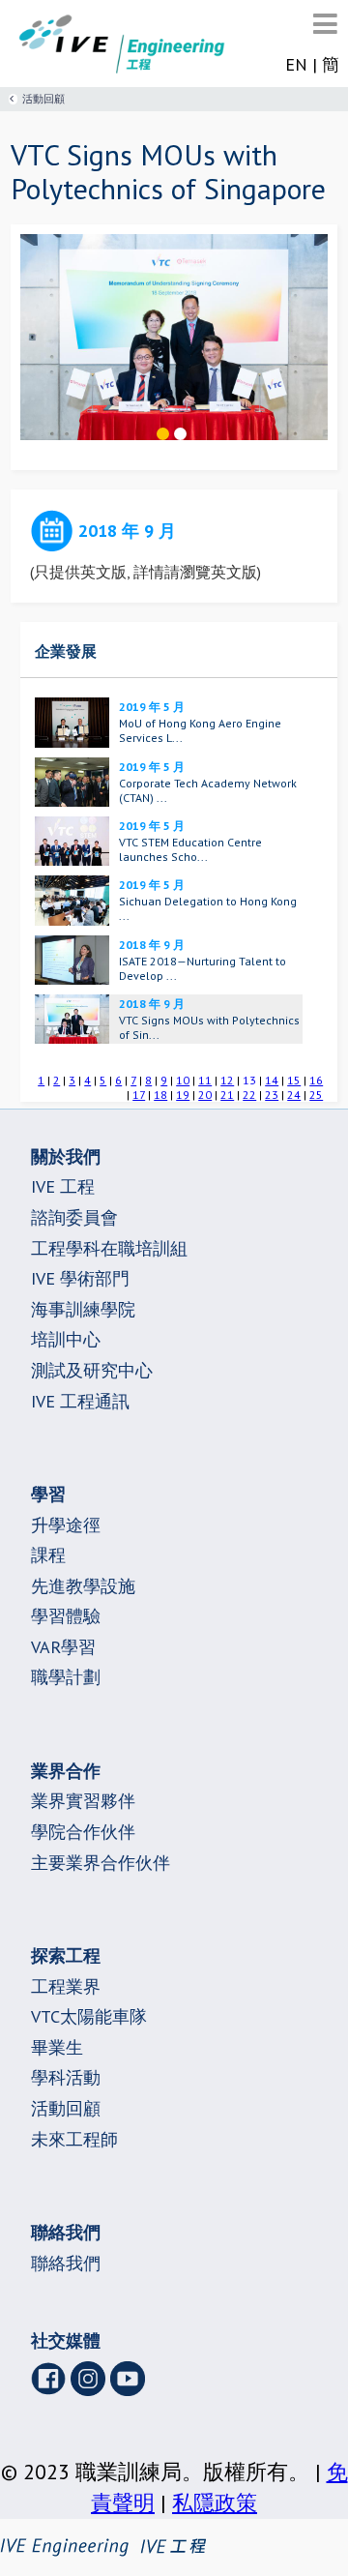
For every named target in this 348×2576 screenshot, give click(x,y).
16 (316, 1080)
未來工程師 (74, 2139)
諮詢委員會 (74, 1217)
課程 (48, 1555)
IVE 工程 (63, 1186)
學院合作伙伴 (83, 1832)
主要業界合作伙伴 (101, 1863)
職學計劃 (66, 1677)
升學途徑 (66, 1525)
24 (294, 1095)
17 (139, 1095)
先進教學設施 (83, 1586)
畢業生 (57, 2047)
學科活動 (66, 2077)
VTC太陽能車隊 (89, 2016)
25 (316, 1095)
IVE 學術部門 (80, 1278)
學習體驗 (66, 1616)
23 (272, 1095)
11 (205, 1080)
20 (205, 1095)
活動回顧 (43, 99)
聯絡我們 (66, 2263)
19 (183, 1095)
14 (272, 1080)
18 (160, 1095)
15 (294, 1080)
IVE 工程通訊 (80, 1401)
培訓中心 (66, 1339)
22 (249, 1095)
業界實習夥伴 (83, 1801)
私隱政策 (215, 2502)
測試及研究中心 (92, 1370)
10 (183, 1080)
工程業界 (66, 1986)
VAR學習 (63, 1647)
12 (227, 1080)
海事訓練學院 (83, 1309)
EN (296, 64)
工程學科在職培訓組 (109, 1248)
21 (227, 1095)
